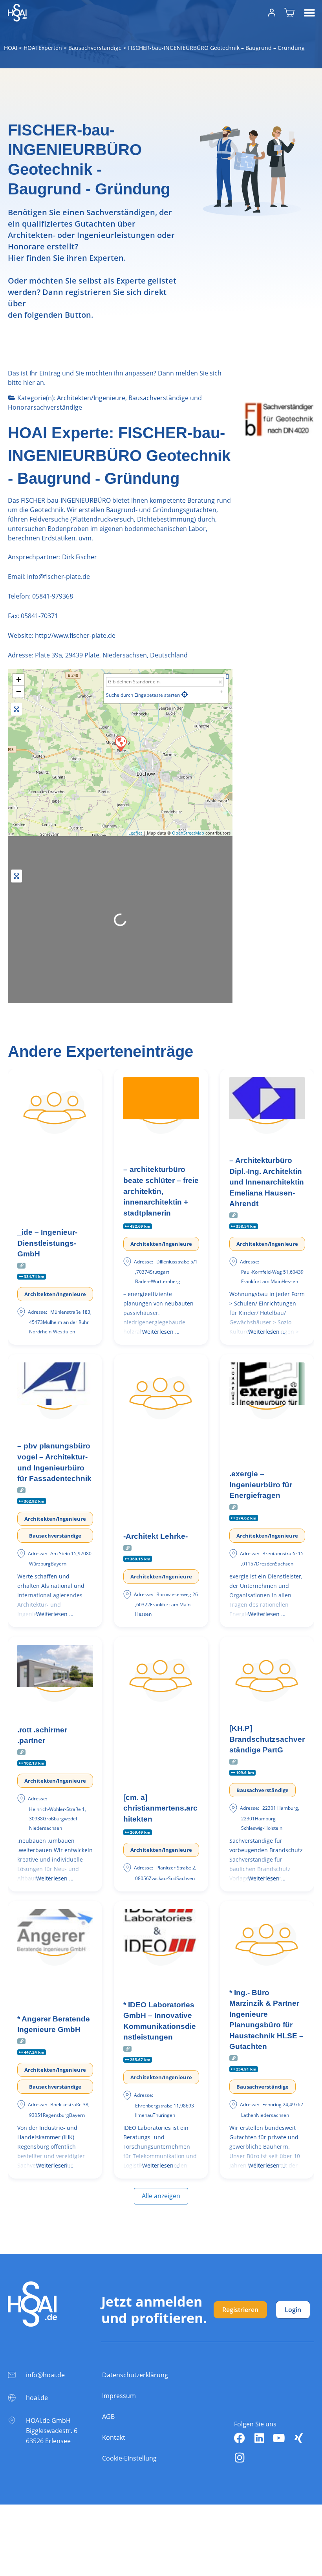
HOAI (11, 48)
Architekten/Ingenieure (91, 398)
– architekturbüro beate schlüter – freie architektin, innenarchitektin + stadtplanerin (161, 1191)
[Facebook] (240, 2438)
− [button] (19, 691)
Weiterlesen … (161, 1332)
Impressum (119, 2396)
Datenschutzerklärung (135, 2375)
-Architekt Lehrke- (156, 1536)
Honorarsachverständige (45, 407)
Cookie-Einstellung (129, 2458)
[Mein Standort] (185, 694)
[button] (309, 13)
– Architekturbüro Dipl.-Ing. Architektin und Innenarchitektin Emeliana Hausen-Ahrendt (267, 1182)
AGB (108, 2417)
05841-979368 (53, 596)
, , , (111, 655)
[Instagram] (240, 2458)
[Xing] (298, 2438)
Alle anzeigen (161, 2196)
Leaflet (135, 833)
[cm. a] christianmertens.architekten (160, 1808)
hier (29, 383)
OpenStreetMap (188, 833)
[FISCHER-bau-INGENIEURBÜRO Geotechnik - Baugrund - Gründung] (121, 743)
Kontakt (114, 2437)
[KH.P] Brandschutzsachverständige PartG (267, 1739)
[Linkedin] (259, 2438)
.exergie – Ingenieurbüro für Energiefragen (261, 1485)
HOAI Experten (43, 48)
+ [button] (19, 680)
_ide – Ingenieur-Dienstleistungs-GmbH (47, 1243)
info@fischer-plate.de (58, 577)
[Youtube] (279, 2438)
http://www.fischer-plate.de (75, 635)
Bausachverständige (95, 48)
